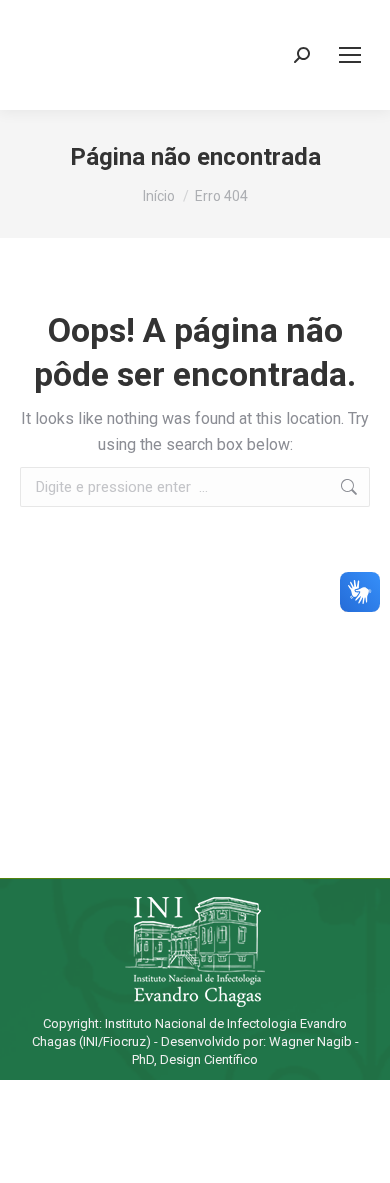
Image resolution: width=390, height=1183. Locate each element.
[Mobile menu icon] (350, 55)
